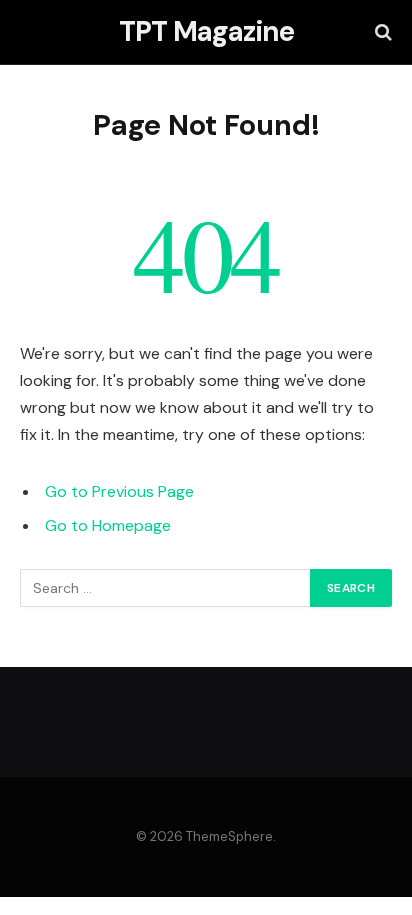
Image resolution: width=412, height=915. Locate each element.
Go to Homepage (108, 525)
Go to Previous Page (119, 491)
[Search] (381, 32)
